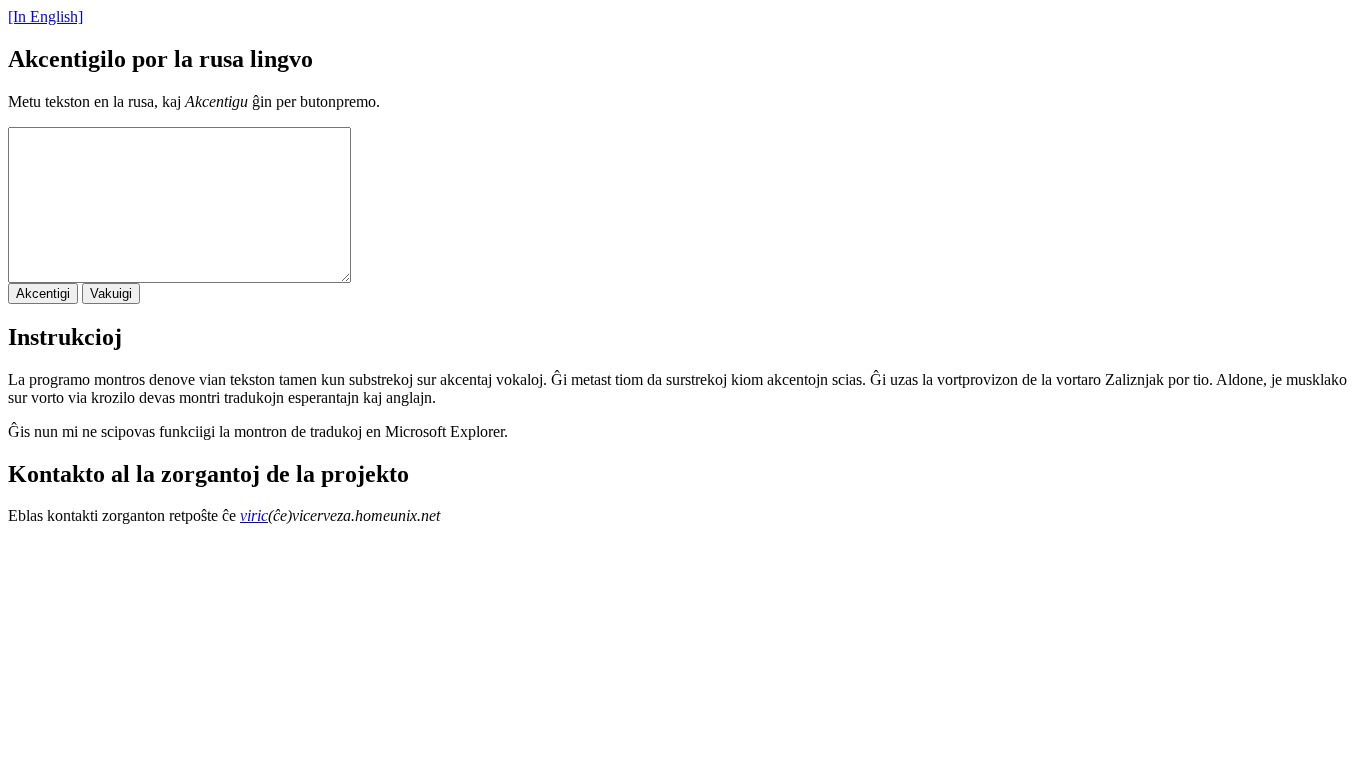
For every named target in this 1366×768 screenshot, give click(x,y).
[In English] (45, 16)
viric (254, 515)
